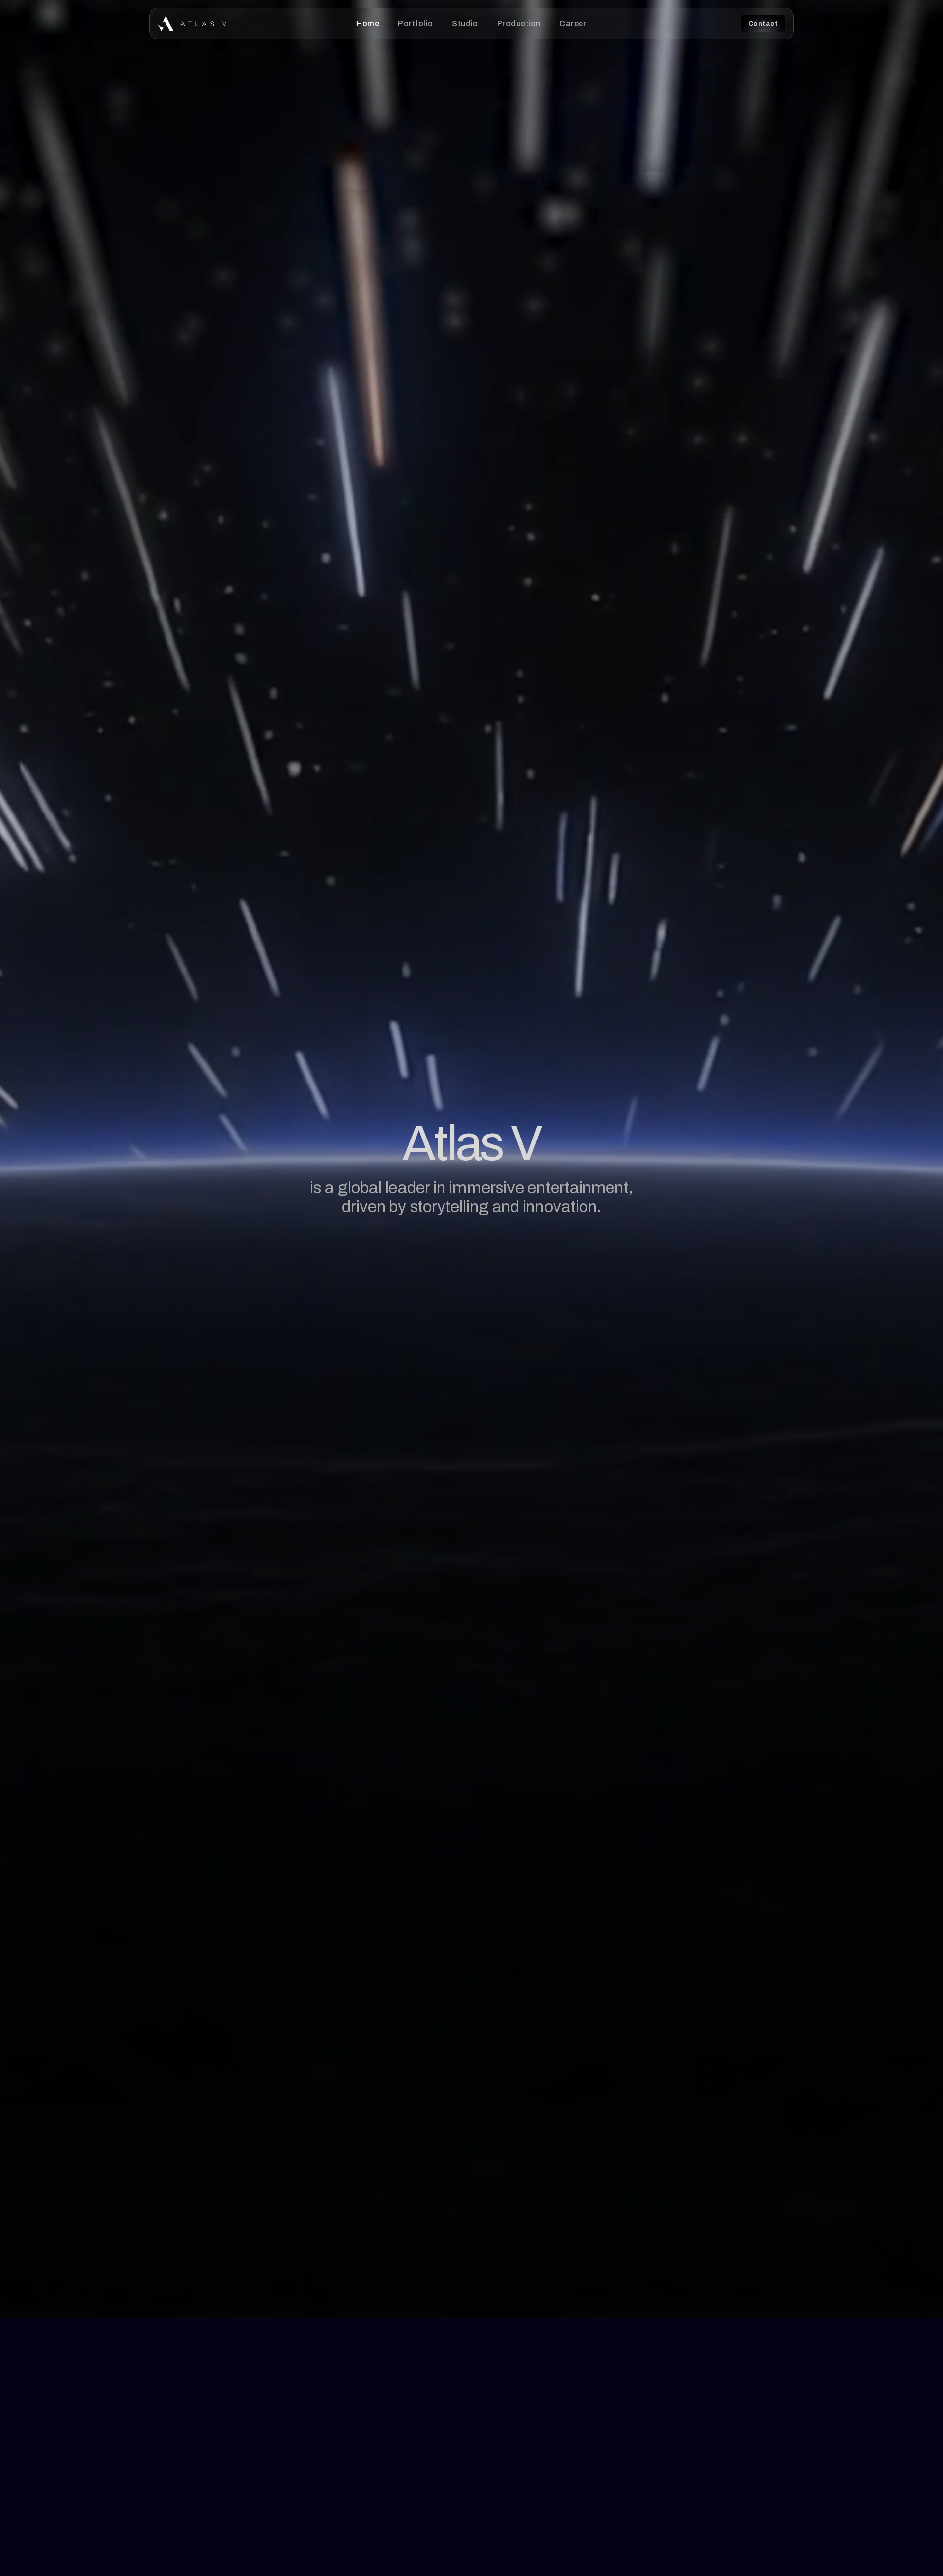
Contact (763, 23)
